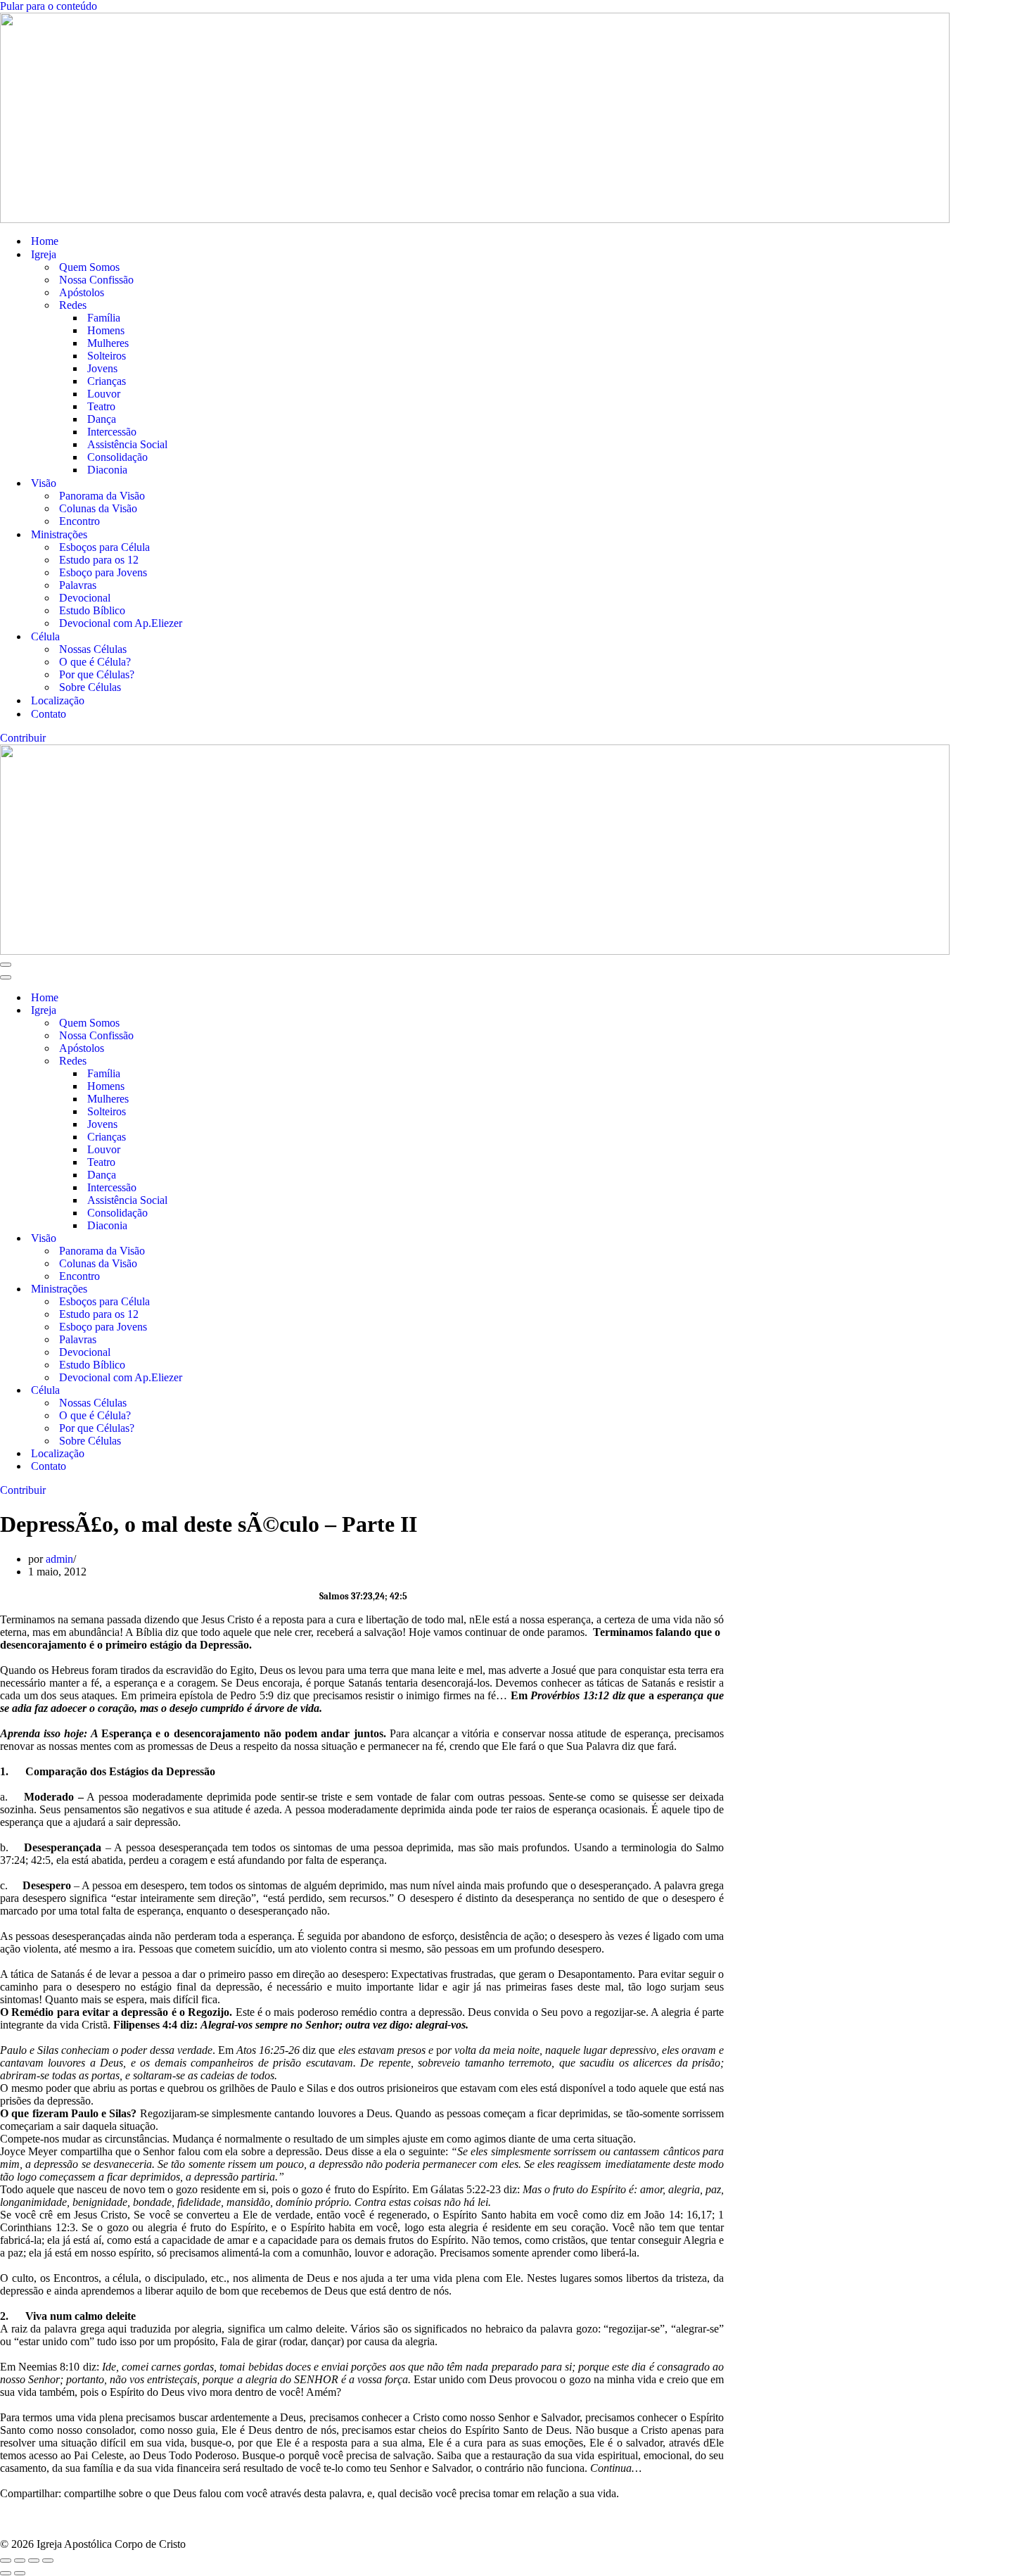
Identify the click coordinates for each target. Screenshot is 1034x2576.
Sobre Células (90, 687)
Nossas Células (93, 649)
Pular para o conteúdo (49, 6)
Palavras (78, 585)
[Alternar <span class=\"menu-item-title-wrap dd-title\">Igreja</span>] (246, 1011)
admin (59, 1559)
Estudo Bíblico (92, 610)
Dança (102, 419)
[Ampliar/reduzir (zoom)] (6, 2561)
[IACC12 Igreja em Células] (517, 118)
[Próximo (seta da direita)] (20, 2573)
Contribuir (23, 738)
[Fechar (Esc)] (48, 2561)
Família (104, 318)
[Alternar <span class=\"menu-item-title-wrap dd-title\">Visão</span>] (246, 1239)
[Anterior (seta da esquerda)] (6, 2573)
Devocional (85, 598)
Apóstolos (82, 292)
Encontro (79, 521)
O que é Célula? (95, 662)
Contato (49, 714)
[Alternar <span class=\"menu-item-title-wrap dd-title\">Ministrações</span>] (246, 1289)
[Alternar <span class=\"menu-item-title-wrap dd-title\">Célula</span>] (246, 1391)
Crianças (107, 381)
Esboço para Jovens (103, 572)
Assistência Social (127, 444)
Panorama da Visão (102, 496)
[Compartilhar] (34, 2561)
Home (45, 241)
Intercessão (112, 432)
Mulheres (108, 343)
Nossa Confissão (96, 280)
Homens (106, 330)
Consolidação (117, 457)
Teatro (101, 406)
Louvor (104, 394)
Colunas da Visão (98, 508)
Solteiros (107, 356)
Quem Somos (89, 267)
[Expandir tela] (20, 2561)
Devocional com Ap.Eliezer (121, 623)
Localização (58, 700)
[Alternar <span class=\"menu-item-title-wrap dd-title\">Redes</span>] (246, 1061)
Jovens (102, 368)
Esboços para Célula (104, 547)
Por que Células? (97, 674)
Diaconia (107, 470)
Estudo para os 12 (99, 560)
